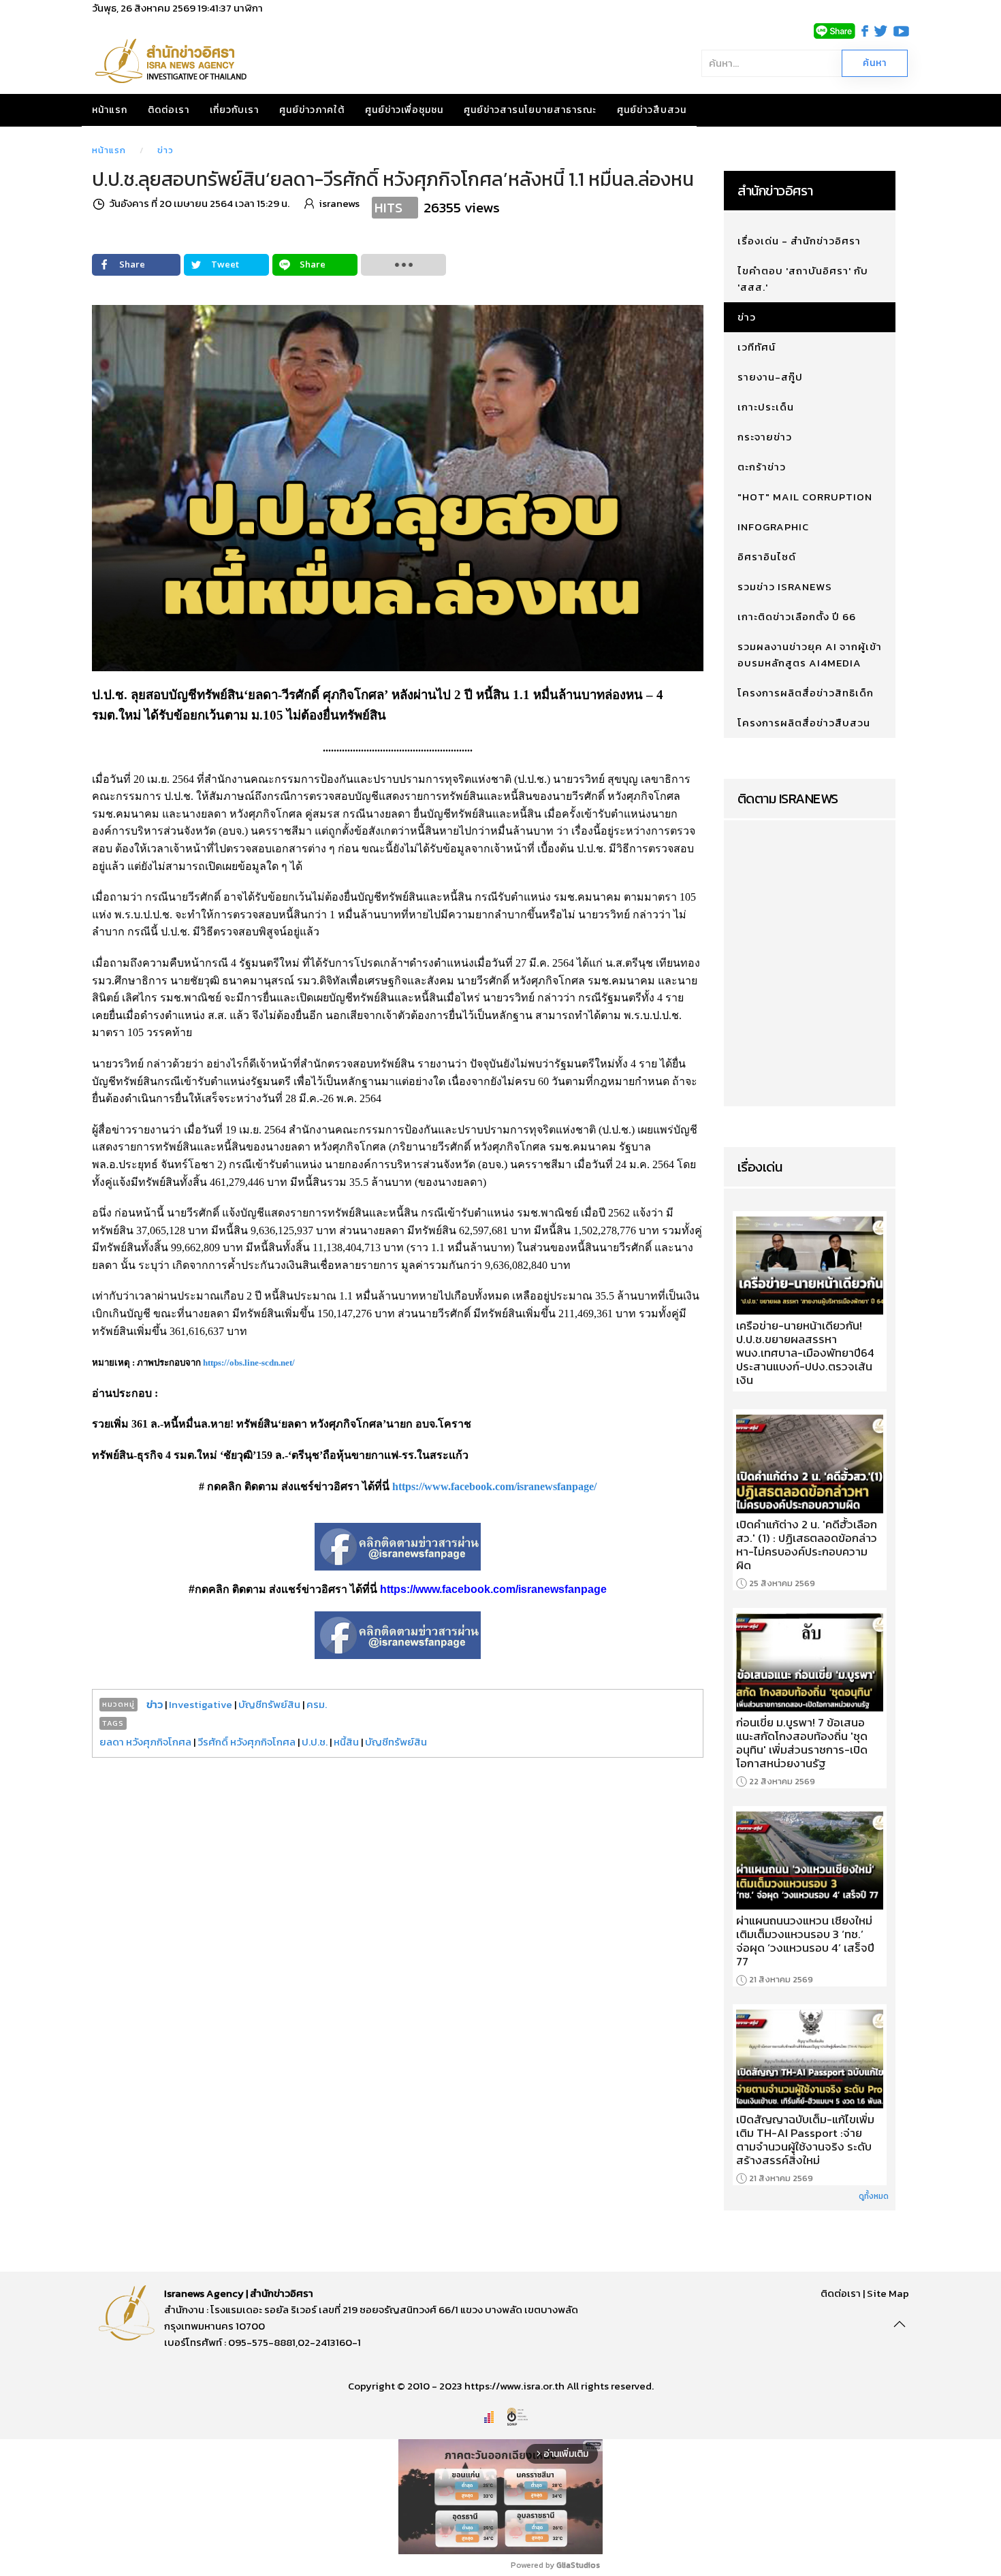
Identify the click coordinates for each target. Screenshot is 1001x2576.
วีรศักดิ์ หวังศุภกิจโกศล (247, 1742)
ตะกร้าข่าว (762, 467)
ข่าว (165, 150)
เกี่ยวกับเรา (234, 110)
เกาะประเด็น (766, 407)
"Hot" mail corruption (805, 497)
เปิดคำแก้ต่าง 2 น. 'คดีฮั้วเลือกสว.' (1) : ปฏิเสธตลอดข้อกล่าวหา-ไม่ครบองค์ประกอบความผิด (807, 1545)
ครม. (317, 1704)
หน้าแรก (110, 110)
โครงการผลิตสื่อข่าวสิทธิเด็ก (806, 693)
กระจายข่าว (765, 437)
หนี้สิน (346, 1742)
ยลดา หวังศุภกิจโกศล (145, 1742)
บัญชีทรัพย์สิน (269, 1704)
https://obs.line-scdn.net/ (249, 1363)
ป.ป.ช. (315, 1742)
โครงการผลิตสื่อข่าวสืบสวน (804, 723)
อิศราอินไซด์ (767, 557)
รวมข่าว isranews (785, 586)
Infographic (773, 527)
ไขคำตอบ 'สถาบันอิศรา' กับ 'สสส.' (803, 279)
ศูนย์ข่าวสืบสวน (652, 110)
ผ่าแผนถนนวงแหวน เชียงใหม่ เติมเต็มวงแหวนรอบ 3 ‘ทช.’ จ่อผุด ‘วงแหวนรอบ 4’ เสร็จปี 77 (805, 1941)
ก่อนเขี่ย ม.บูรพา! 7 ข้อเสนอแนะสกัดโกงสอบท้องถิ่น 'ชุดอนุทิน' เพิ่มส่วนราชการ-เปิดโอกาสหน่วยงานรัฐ (802, 1743)
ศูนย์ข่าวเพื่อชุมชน (404, 110)
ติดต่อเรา (169, 110)
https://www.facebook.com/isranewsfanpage (493, 1589)
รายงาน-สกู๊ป (770, 377)
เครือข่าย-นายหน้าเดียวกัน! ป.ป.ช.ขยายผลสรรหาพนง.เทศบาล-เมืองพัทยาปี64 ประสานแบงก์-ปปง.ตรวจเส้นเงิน (805, 1353)
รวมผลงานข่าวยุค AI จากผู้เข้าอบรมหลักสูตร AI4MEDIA (810, 655)
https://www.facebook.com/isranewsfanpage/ (494, 1486)
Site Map (888, 2293)
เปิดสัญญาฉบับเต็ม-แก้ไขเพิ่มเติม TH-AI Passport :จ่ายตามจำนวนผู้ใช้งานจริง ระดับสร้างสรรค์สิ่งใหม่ (805, 2140)
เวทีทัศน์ (757, 347)
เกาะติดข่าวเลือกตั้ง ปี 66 (797, 616)
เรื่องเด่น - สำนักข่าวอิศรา (799, 241)
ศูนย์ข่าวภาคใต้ (312, 110)
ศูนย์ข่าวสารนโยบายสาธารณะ (530, 110)
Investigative (201, 1704)
